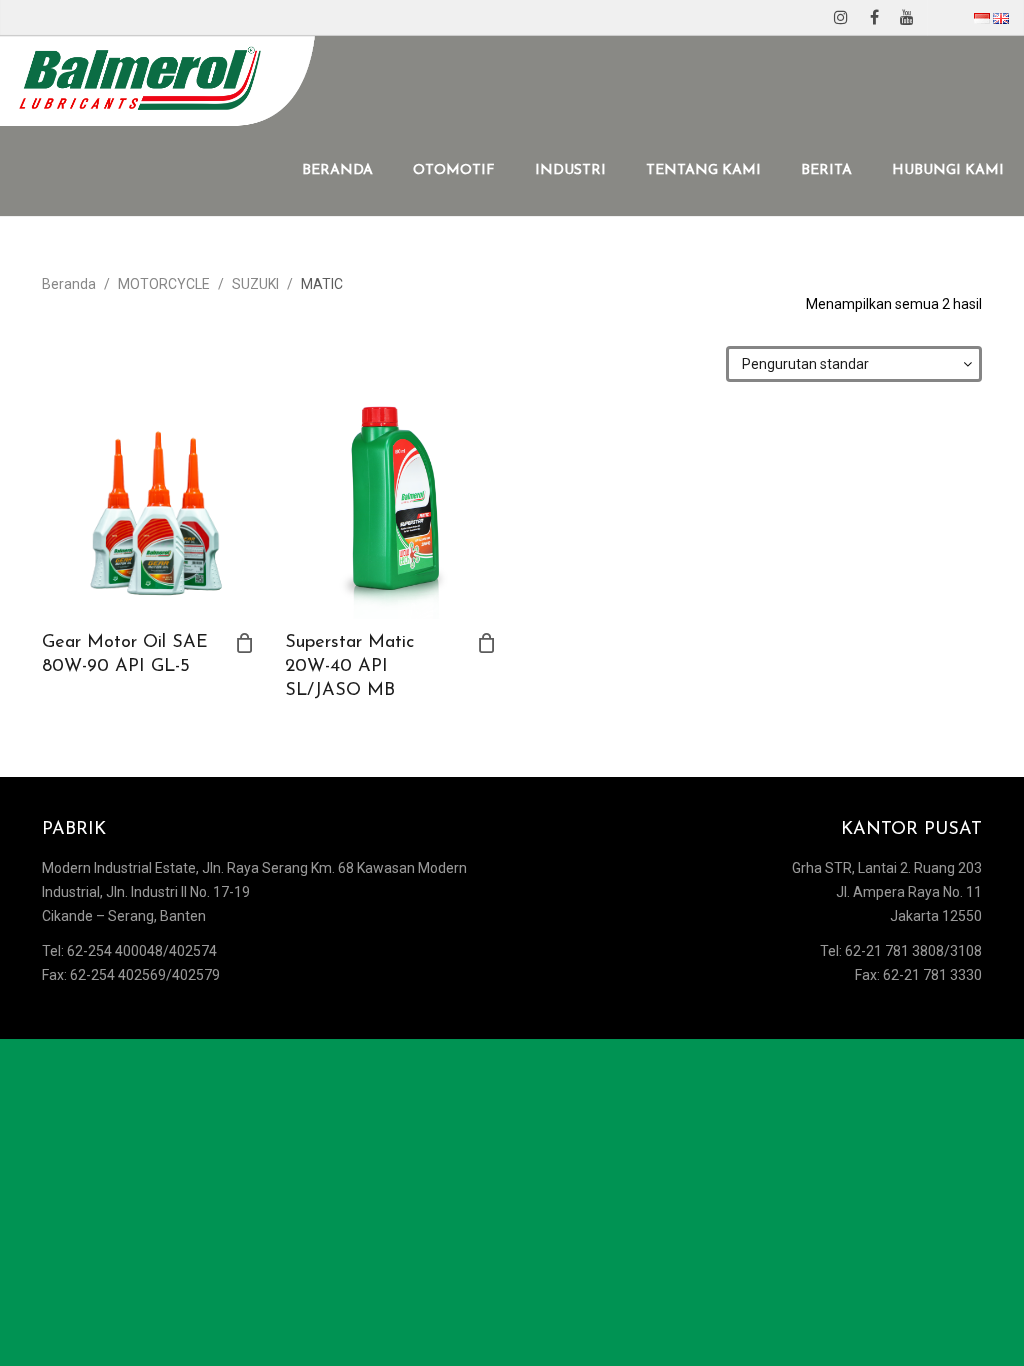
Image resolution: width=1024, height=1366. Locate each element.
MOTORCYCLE (164, 284)
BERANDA (337, 170)
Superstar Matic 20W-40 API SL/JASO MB (349, 667)
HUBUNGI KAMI (948, 170)
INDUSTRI (570, 170)
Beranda (69, 284)
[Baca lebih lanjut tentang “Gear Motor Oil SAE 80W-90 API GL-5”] (245, 643)
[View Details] (148, 512)
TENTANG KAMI (703, 170)
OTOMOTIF (454, 170)
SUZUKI (255, 284)
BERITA (826, 170)
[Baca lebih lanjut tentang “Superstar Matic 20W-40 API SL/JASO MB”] (487, 643)
